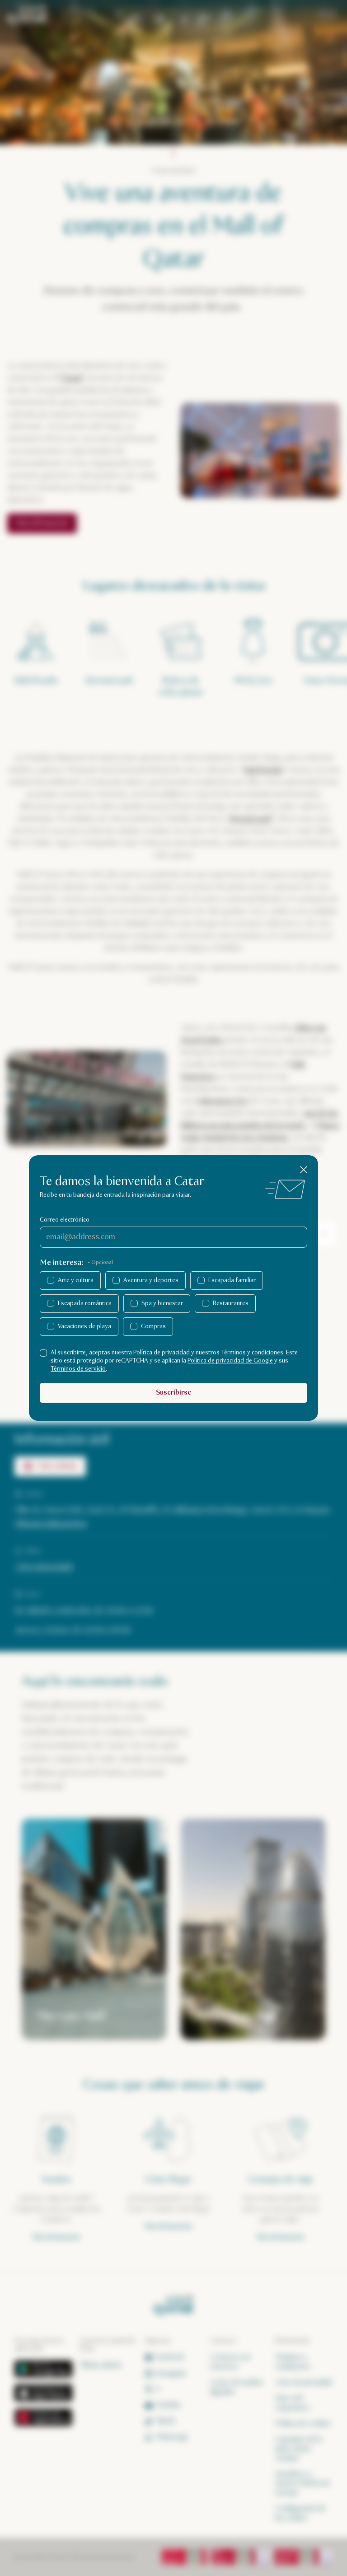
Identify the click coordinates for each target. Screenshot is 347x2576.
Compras (153, 1326)
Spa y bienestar (162, 1303)
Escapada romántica (85, 1303)
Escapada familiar (232, 1280)
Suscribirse (173, 1393)
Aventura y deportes (151, 1280)
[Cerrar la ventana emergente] (304, 1170)
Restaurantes (231, 1303)
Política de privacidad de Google (230, 1361)
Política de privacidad (162, 1353)
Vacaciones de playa (84, 1326)
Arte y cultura (76, 1280)
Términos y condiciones (252, 1353)
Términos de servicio (78, 1369)
